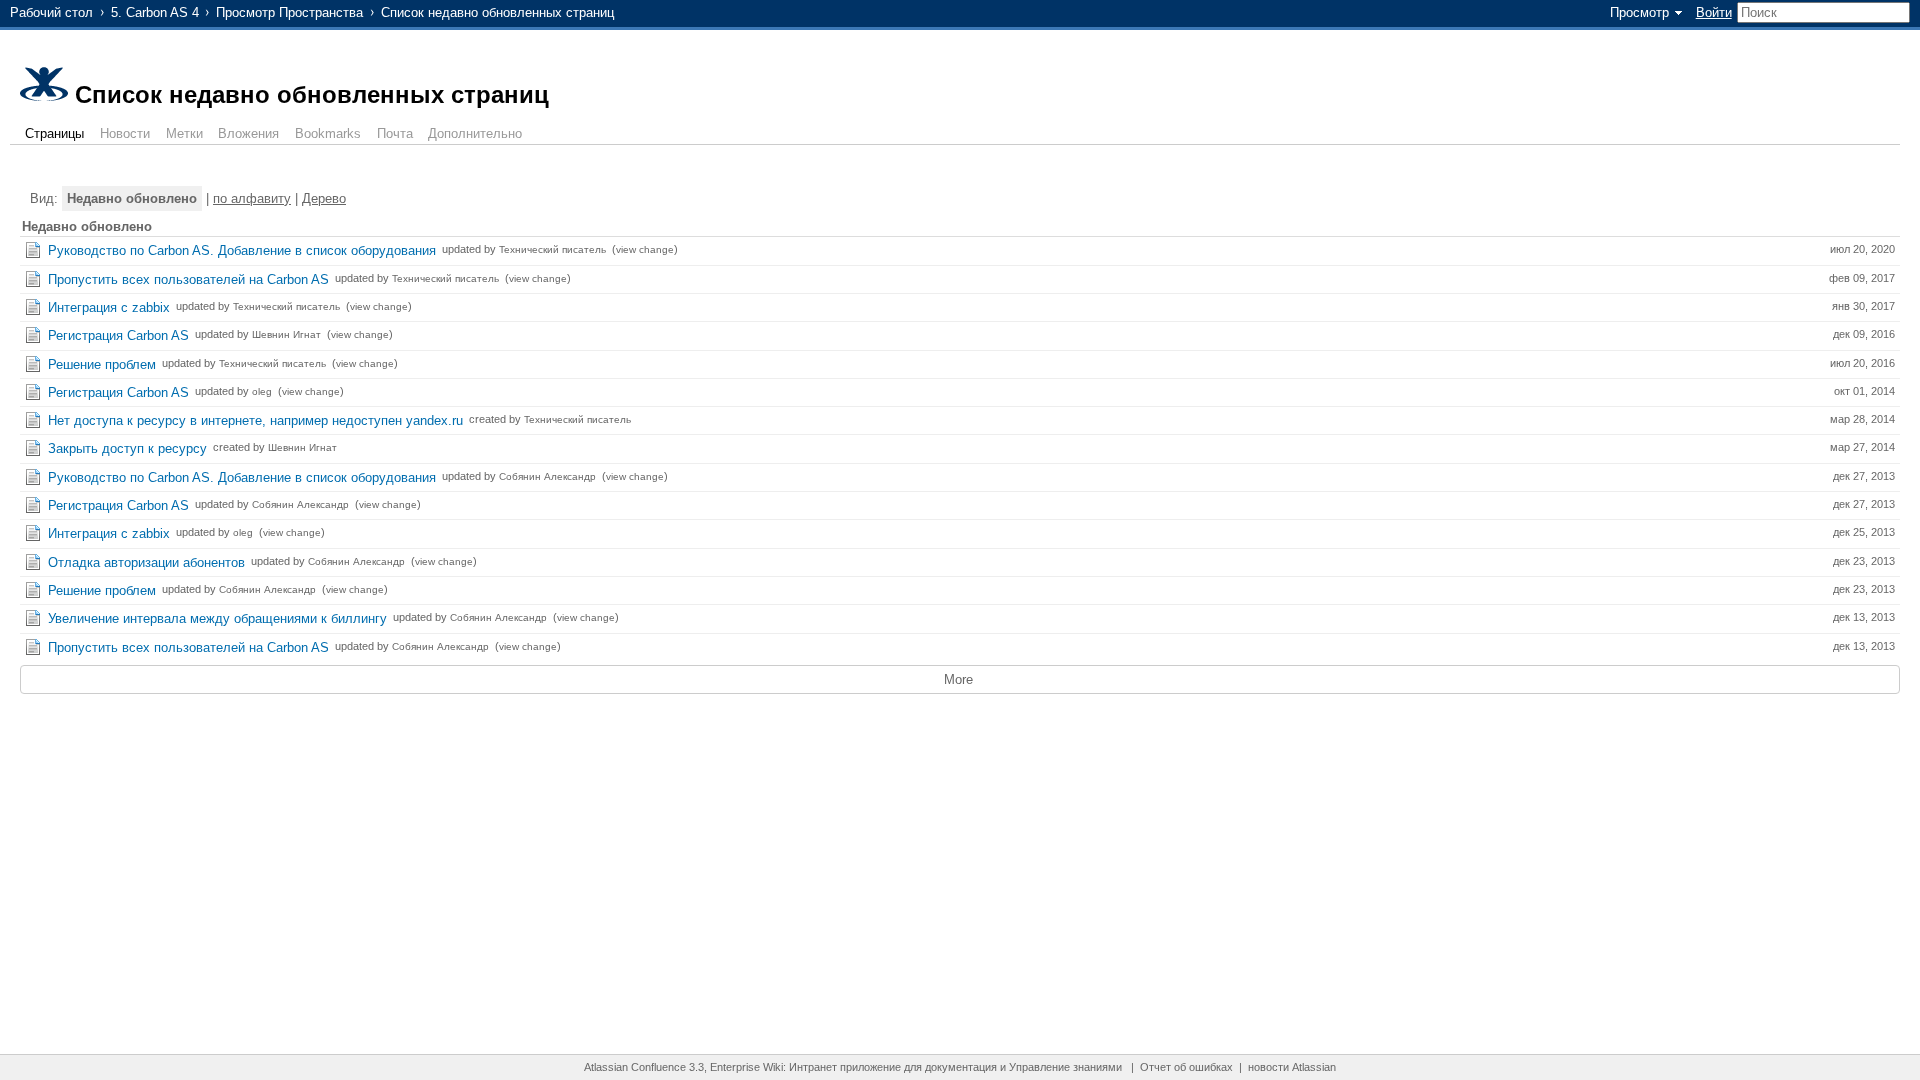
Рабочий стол (51, 12)
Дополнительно (475, 133)
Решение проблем (102, 364)
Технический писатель (552, 249)
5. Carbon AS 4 (155, 12)
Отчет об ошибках (1186, 1067)
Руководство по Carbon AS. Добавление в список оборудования (242, 250)
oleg (262, 391)
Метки (184, 133)
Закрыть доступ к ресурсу (127, 448)
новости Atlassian (1292, 1067)
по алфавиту (252, 198)
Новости (125, 133)
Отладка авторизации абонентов (146, 562)
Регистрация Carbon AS (118, 335)
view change (645, 249)
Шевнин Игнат (286, 334)
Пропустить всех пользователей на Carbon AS (188, 279)
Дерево (324, 198)
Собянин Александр (547, 476)
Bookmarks (328, 133)
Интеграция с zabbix (109, 307)
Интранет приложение (845, 1067)
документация (961, 1067)
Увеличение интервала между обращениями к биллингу (217, 618)
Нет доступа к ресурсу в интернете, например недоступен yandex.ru (255, 420)
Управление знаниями (1065, 1067)
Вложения (248, 133)
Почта (395, 133)
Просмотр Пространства (289, 12)
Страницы (54, 133)
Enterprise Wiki (746, 1067)
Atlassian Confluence (635, 1067)
